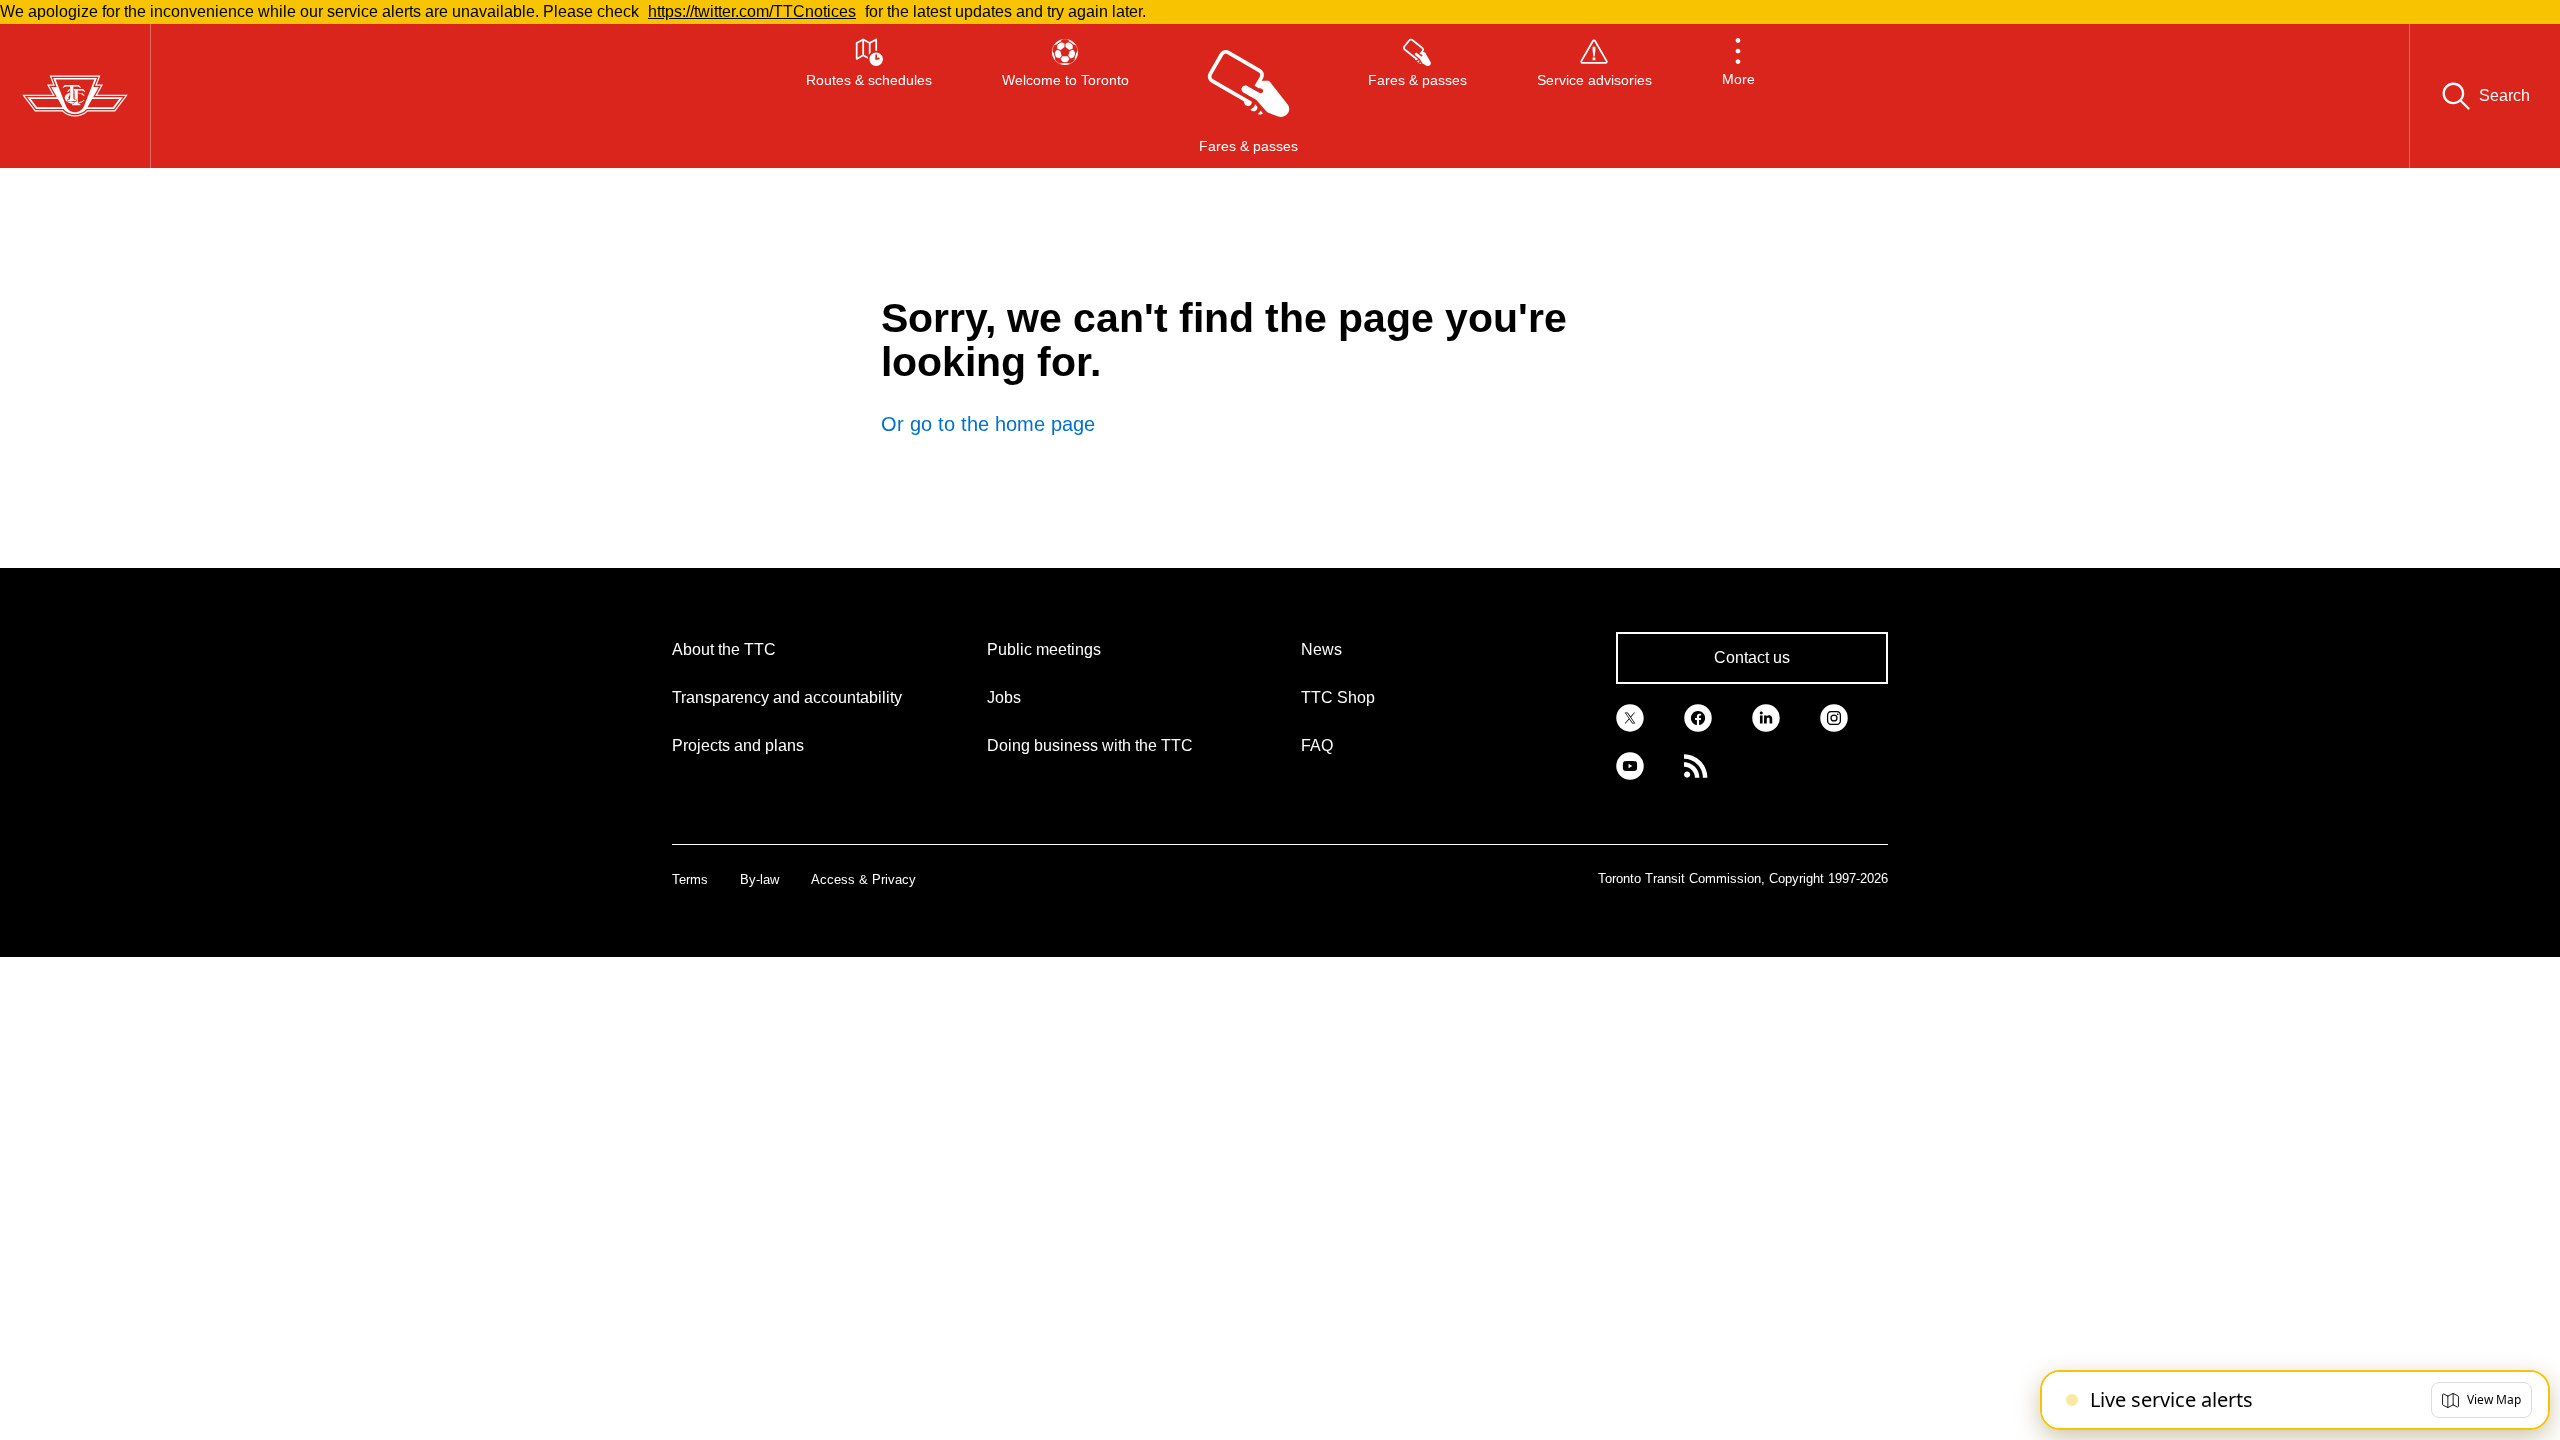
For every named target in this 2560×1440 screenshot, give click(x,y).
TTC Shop (1338, 697)
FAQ (1317, 745)
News (1321, 649)
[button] (1738, 96)
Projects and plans (738, 745)
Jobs (1004, 697)
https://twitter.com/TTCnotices (752, 11)
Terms (690, 879)
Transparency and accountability (787, 697)
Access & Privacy (863, 879)
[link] (1630, 716)
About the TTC (724, 649)
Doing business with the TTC (1090, 745)
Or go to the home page (988, 424)
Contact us (1752, 657)
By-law (759, 879)
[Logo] (75, 96)
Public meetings (1044, 649)
